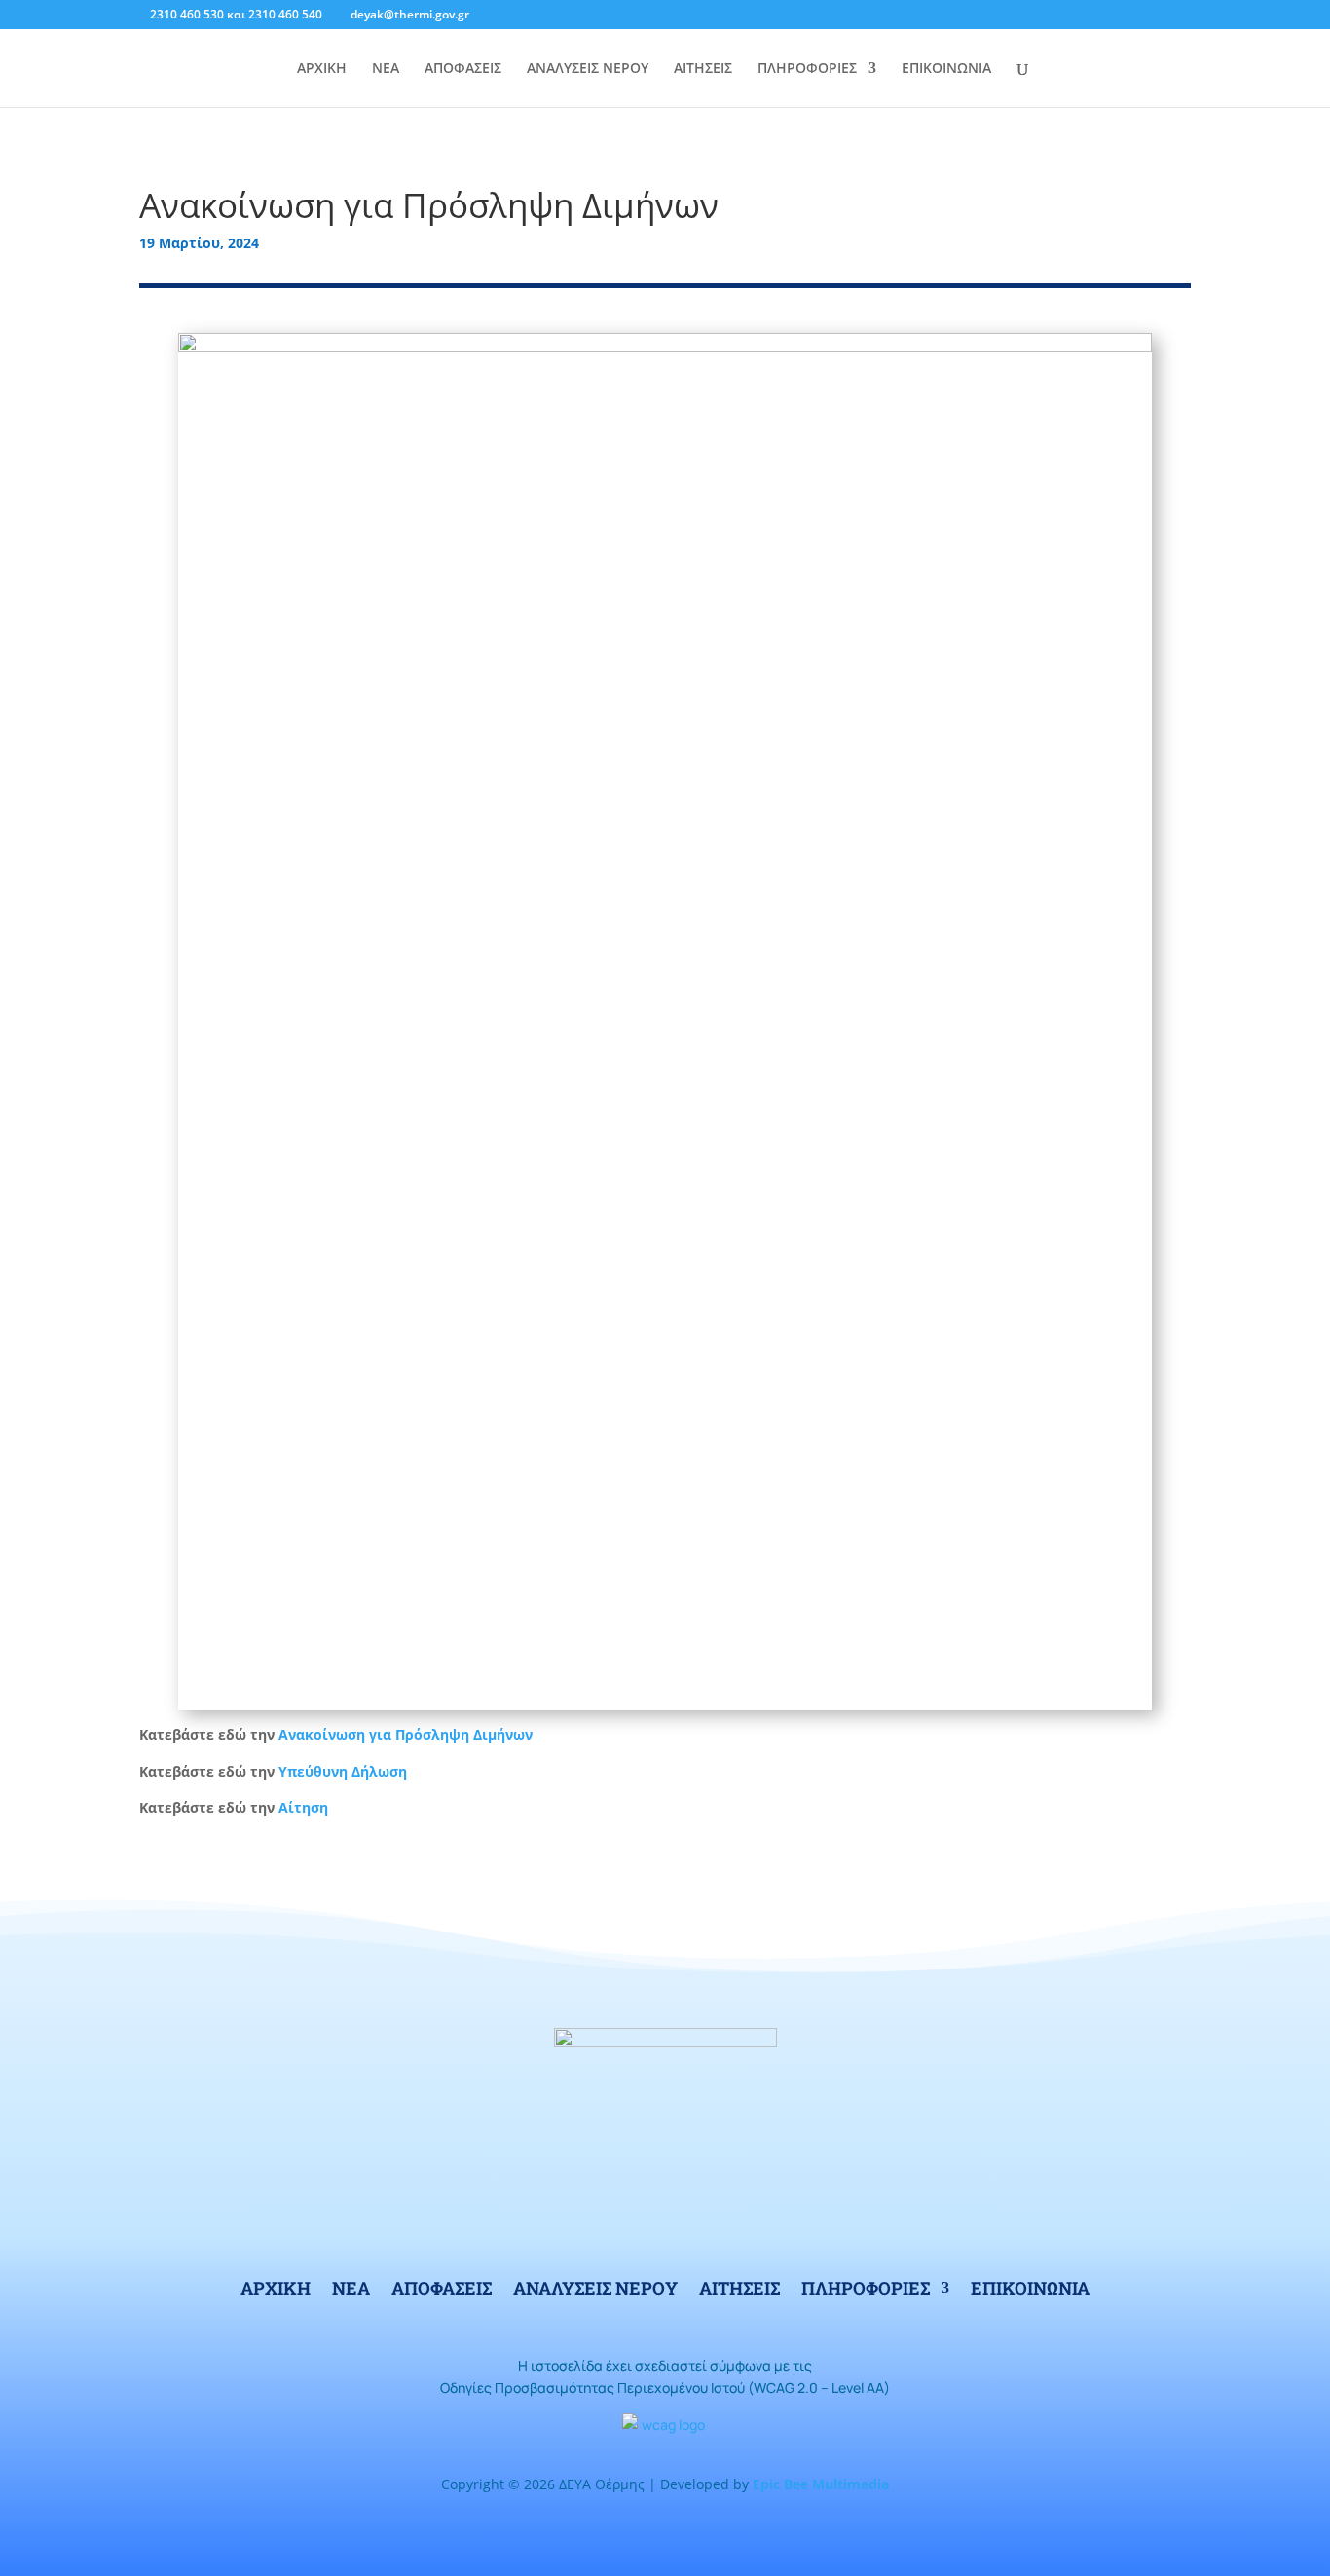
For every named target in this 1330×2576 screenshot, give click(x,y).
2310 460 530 (187, 14)
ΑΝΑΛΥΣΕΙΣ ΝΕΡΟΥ (588, 69)
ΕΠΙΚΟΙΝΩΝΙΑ (946, 69)
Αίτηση (303, 1807)
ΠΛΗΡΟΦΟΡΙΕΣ (807, 69)
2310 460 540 (285, 14)
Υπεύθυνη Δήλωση (343, 1771)
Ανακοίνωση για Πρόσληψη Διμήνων (406, 1734)
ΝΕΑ (386, 69)
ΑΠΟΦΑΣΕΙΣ (463, 69)
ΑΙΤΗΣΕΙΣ (703, 69)
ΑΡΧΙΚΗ (322, 69)
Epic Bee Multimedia (821, 2484)
